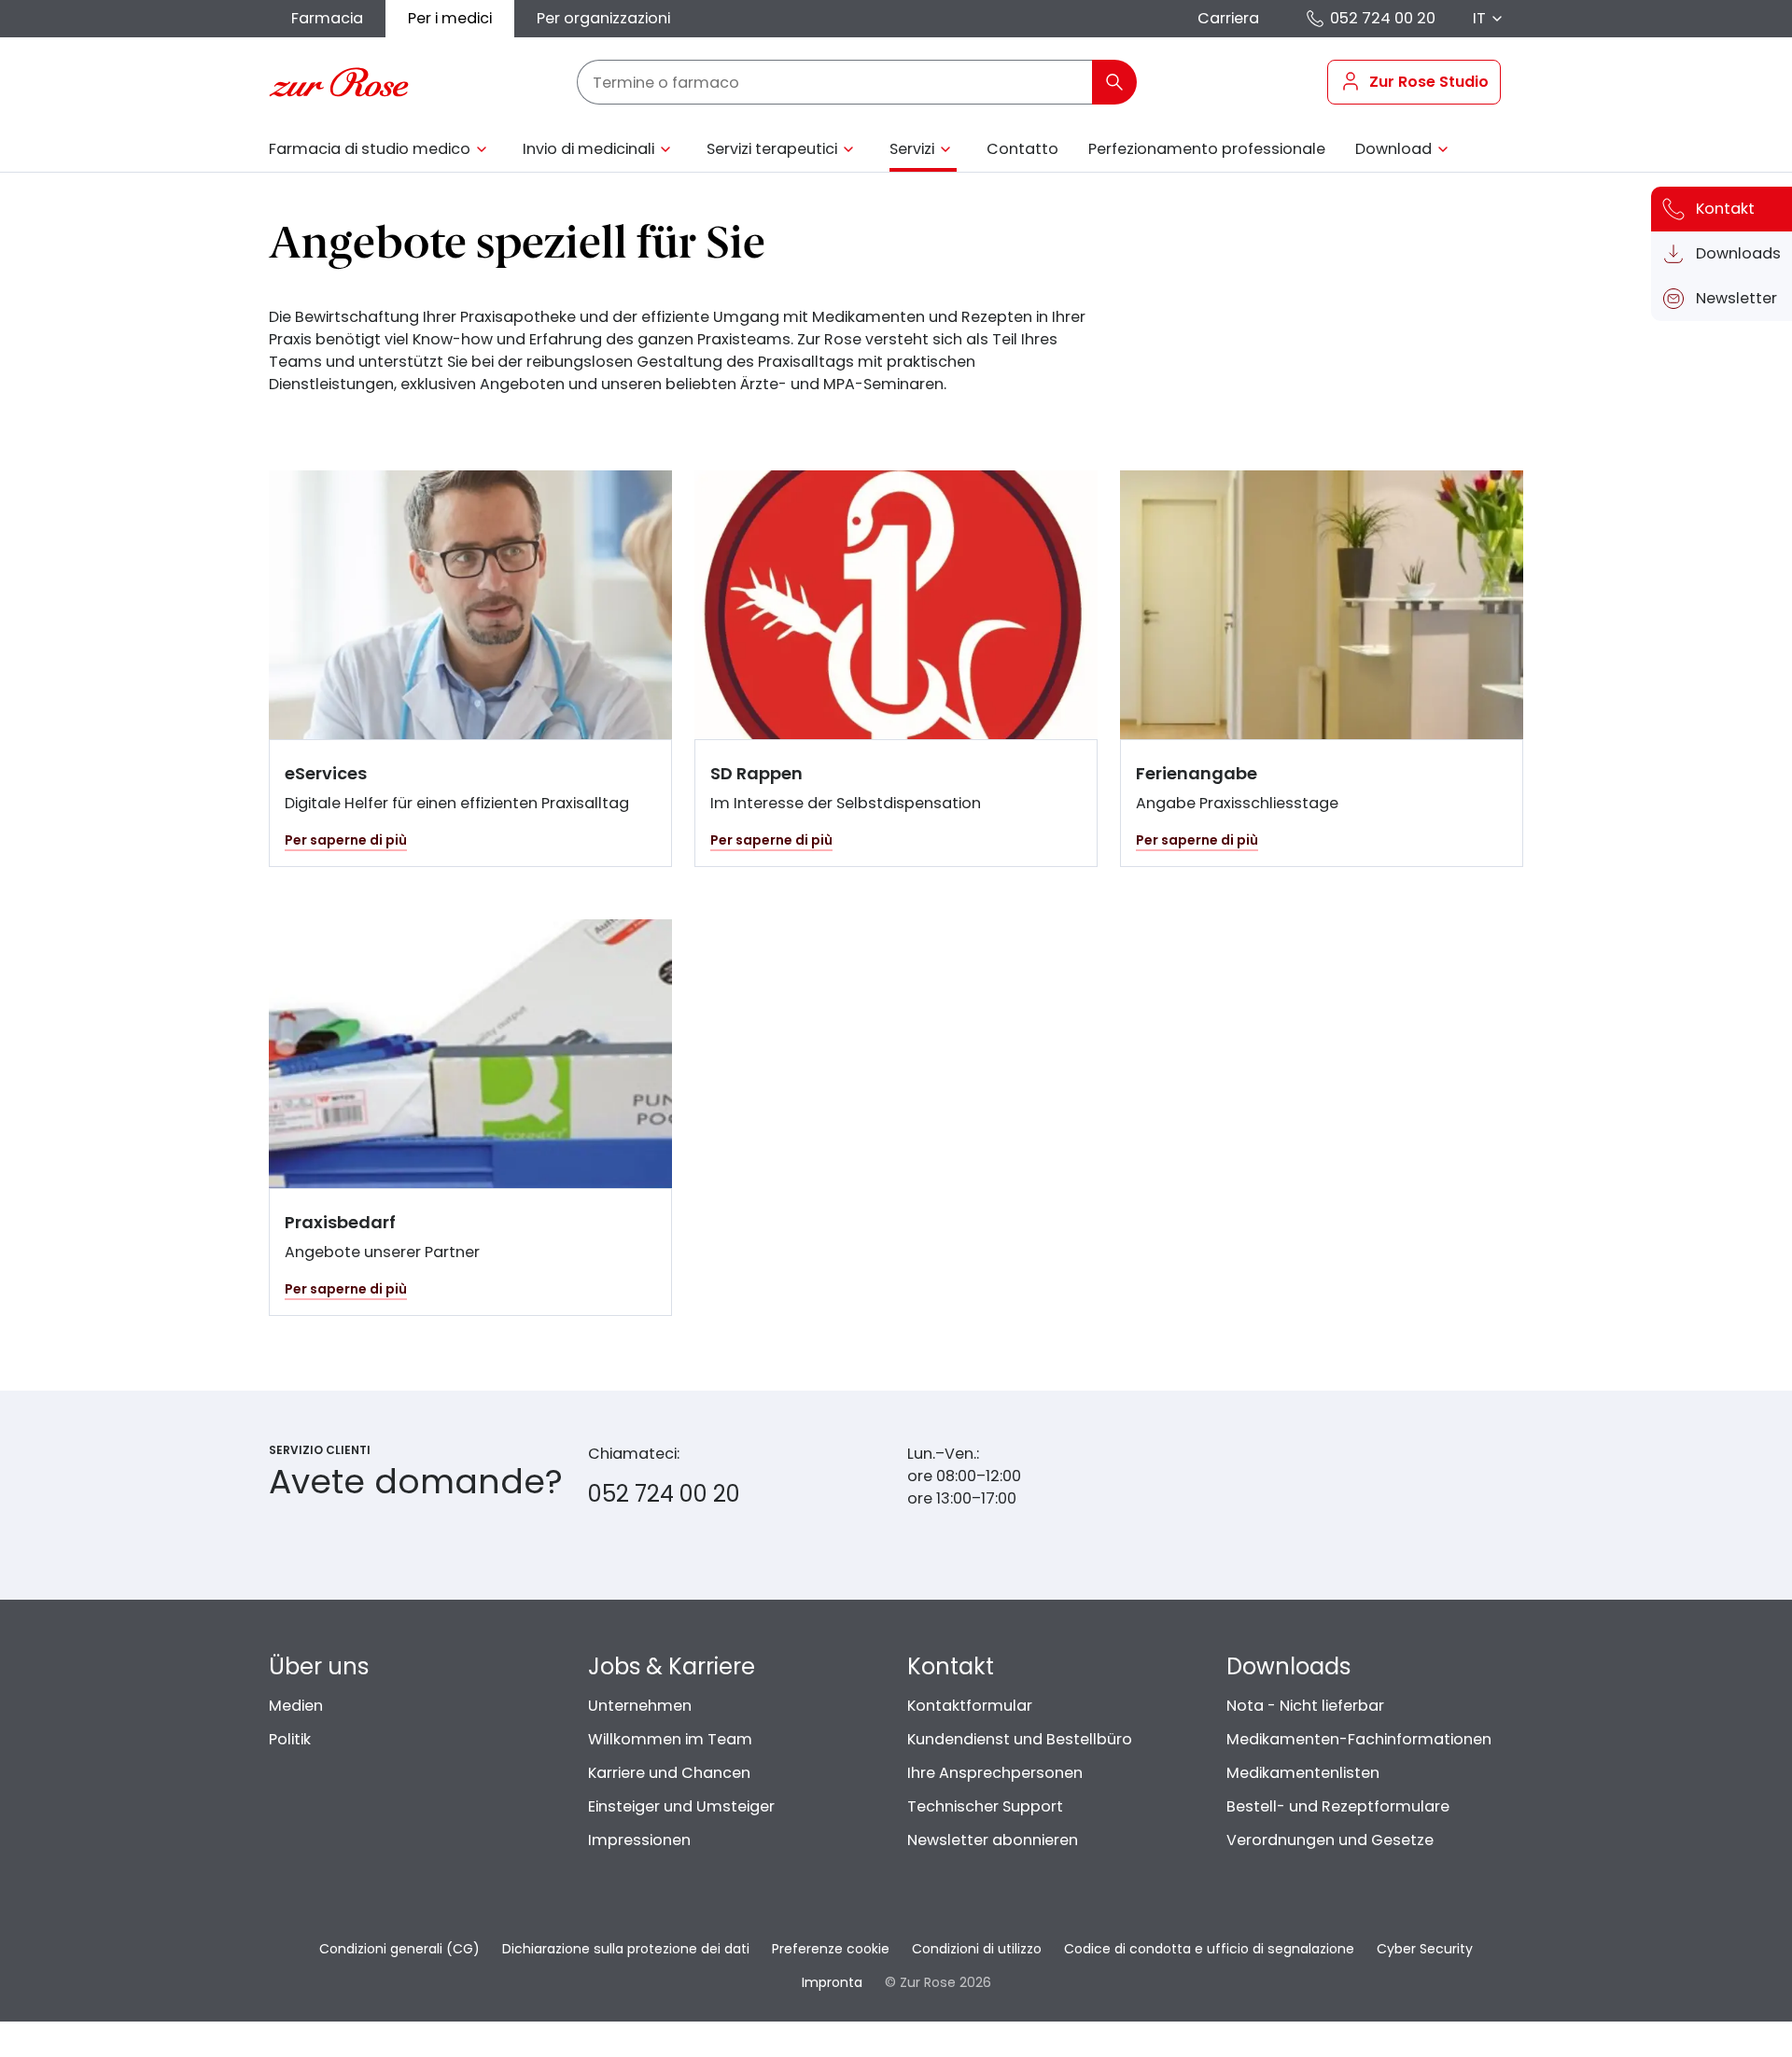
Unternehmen (640, 1706)
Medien (296, 1706)
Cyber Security (1425, 1949)
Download (1393, 149)
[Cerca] (1114, 82)
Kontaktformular (970, 1706)
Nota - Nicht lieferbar (1305, 1706)
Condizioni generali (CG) (399, 1949)
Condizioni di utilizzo (977, 1949)
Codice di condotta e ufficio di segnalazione (1209, 1949)
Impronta (832, 1982)
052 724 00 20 (1383, 18)
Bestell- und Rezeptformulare (1338, 1806)
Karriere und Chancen (669, 1773)
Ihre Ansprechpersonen (995, 1773)
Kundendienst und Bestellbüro (1020, 1739)
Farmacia (327, 18)
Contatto (1022, 149)
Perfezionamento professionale (1207, 149)
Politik (290, 1739)
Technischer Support (985, 1806)
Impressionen (639, 1840)
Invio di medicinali (588, 149)
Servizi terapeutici (772, 149)
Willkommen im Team (670, 1739)
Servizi (912, 149)
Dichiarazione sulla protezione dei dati (626, 1949)
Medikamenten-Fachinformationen (1359, 1739)
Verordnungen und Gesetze (1330, 1840)
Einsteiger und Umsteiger (681, 1806)
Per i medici (450, 18)
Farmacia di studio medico (370, 149)
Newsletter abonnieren (993, 1840)
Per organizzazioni (603, 18)
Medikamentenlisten (1303, 1773)
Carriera (1228, 18)
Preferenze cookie (831, 1949)
